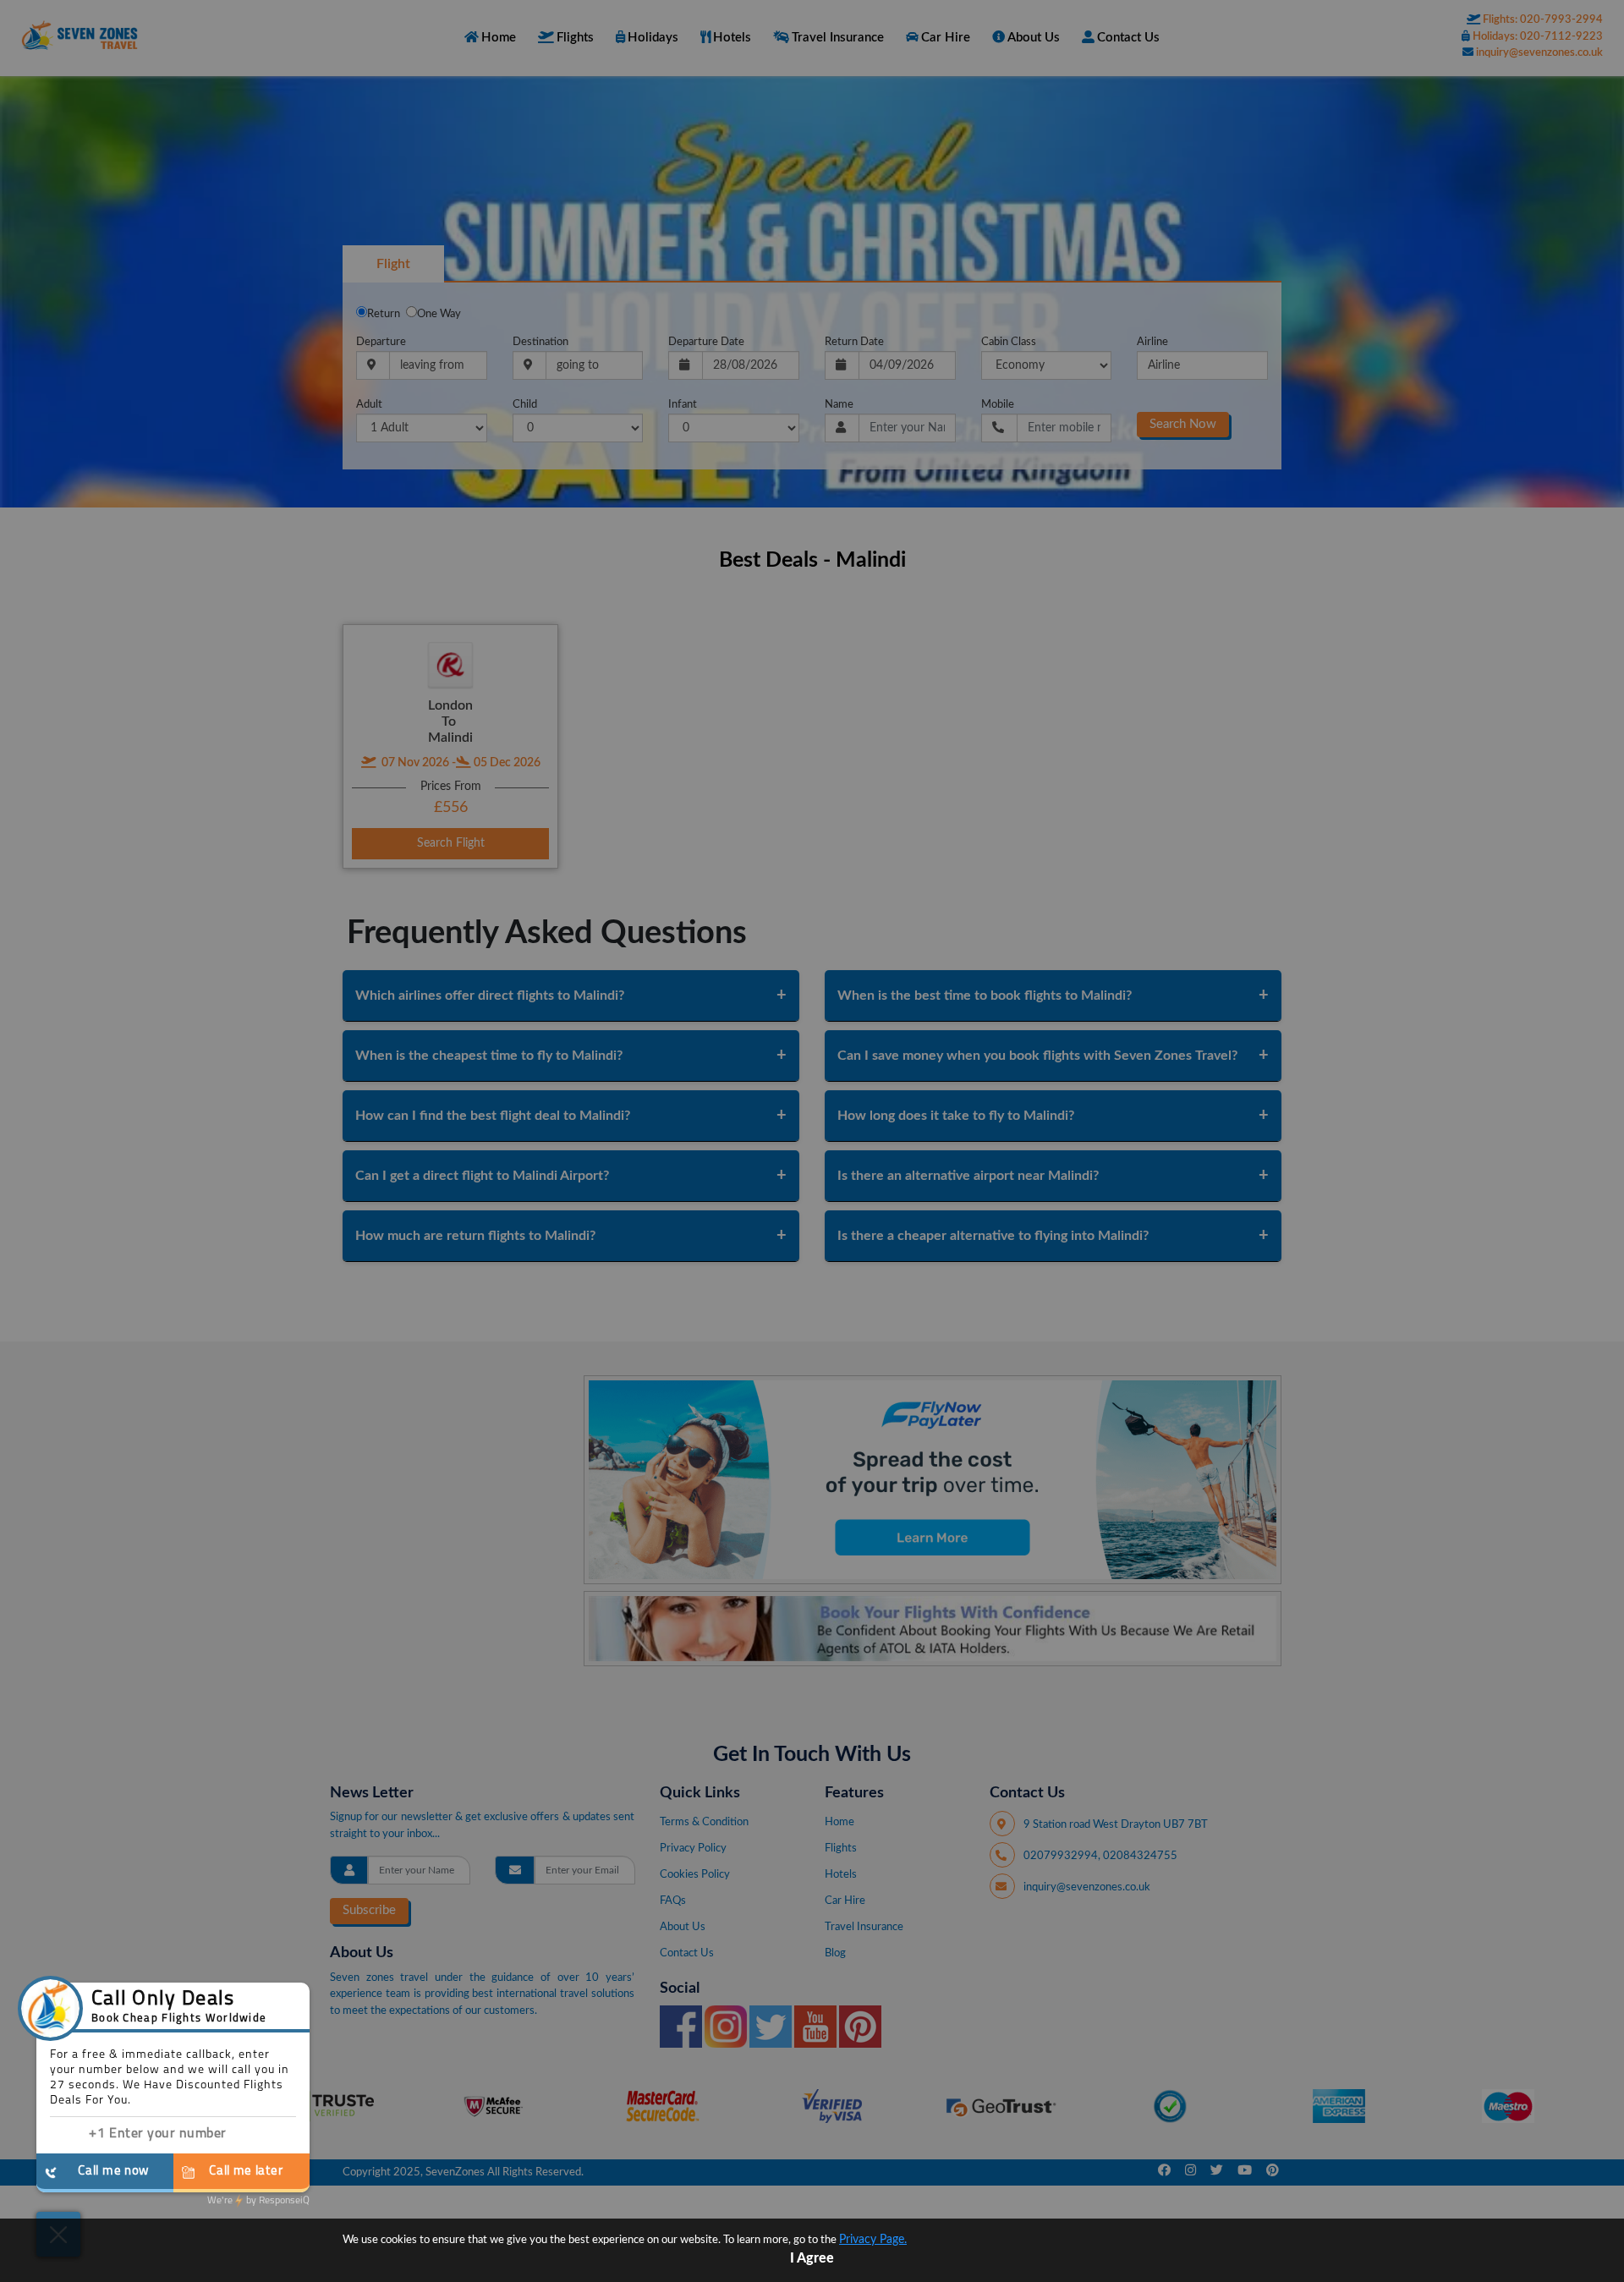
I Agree (812, 2258)
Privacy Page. (873, 2240)
